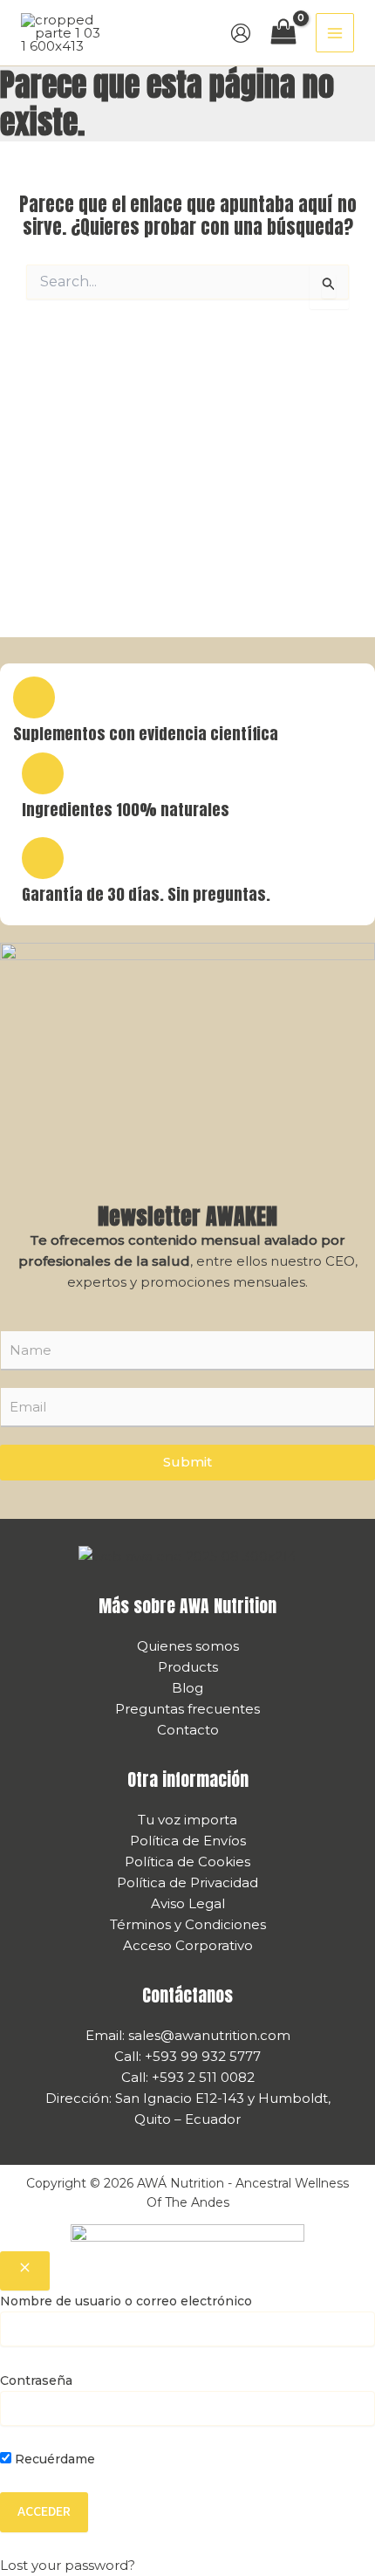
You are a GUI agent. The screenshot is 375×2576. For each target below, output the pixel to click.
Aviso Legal (188, 1903)
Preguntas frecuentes (187, 1709)
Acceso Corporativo (188, 1945)
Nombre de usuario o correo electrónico (126, 2301)
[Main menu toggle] (335, 33)
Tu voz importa (187, 1820)
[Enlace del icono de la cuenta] (241, 33)
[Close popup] (25, 2271)
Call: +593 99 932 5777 (187, 2056)
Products (188, 1667)
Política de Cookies (187, 1862)
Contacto (188, 1730)
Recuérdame (53, 2459)
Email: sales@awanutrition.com (188, 2035)
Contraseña (36, 2380)
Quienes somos (188, 1646)
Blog (187, 1688)
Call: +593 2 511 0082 (188, 2077)
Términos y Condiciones (188, 1924)
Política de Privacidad (187, 1882)
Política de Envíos (188, 1841)
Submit (187, 1462)
